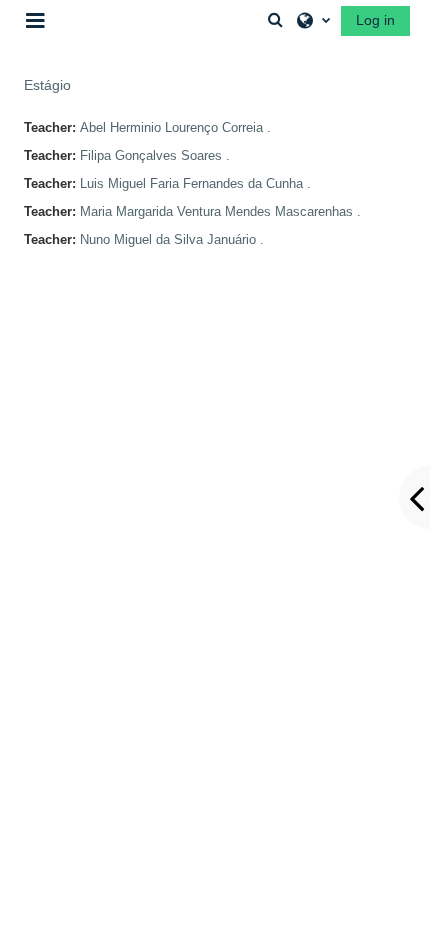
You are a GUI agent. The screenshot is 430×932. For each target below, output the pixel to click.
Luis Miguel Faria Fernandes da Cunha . (195, 183)
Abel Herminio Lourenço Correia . (175, 127)
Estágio (47, 85)
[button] (275, 20)
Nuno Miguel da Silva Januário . (172, 239)
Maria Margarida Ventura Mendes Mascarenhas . (220, 211)
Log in (375, 20)
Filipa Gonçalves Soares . (155, 155)
